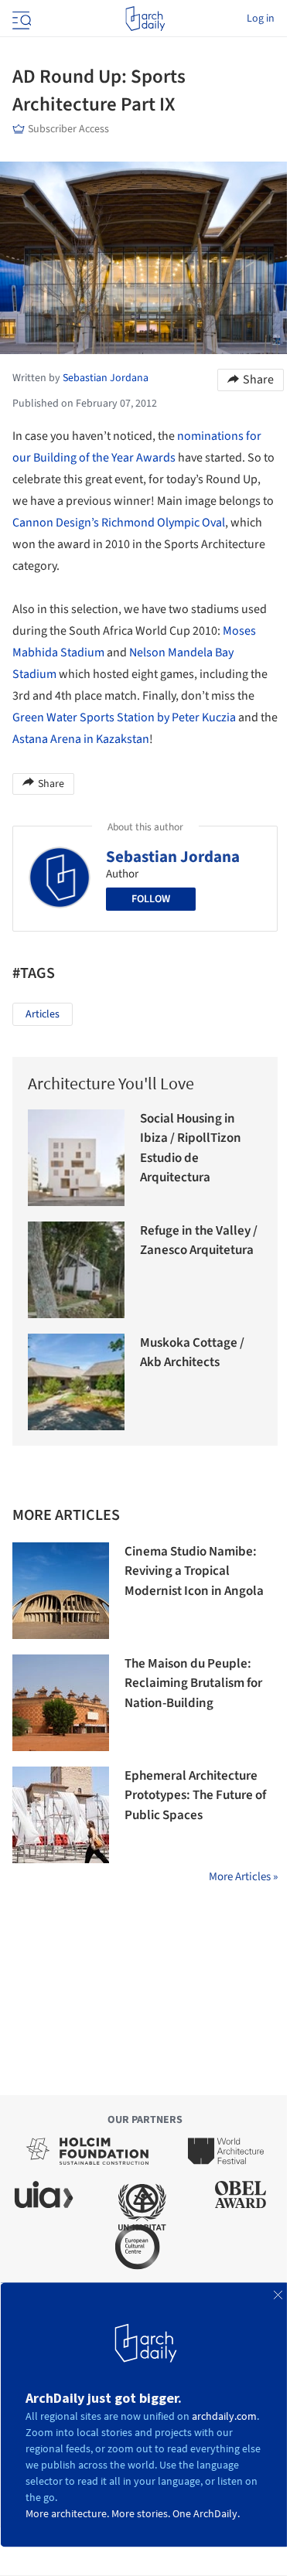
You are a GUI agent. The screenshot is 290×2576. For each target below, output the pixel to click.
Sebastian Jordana (173, 857)
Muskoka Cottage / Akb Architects (192, 1353)
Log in (261, 19)
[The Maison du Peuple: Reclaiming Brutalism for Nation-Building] (61, 1703)
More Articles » (243, 1877)
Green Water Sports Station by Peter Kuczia (124, 717)
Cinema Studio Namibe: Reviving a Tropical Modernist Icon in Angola (194, 1571)
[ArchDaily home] (145, 19)
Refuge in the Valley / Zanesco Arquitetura (199, 1241)
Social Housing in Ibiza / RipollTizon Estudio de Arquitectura (191, 1148)
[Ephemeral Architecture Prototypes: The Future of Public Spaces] (61, 1815)
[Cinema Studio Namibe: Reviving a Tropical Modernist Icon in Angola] (61, 1591)
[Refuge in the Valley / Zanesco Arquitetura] (76, 1270)
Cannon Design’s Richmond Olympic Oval (119, 523)
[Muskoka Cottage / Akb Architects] (76, 1382)
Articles (43, 1014)
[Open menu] (20, 19)
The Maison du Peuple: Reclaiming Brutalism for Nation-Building (193, 1683)
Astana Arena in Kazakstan (81, 739)
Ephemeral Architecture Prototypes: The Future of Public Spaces (195, 1796)
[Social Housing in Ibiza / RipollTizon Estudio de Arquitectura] (76, 1158)
